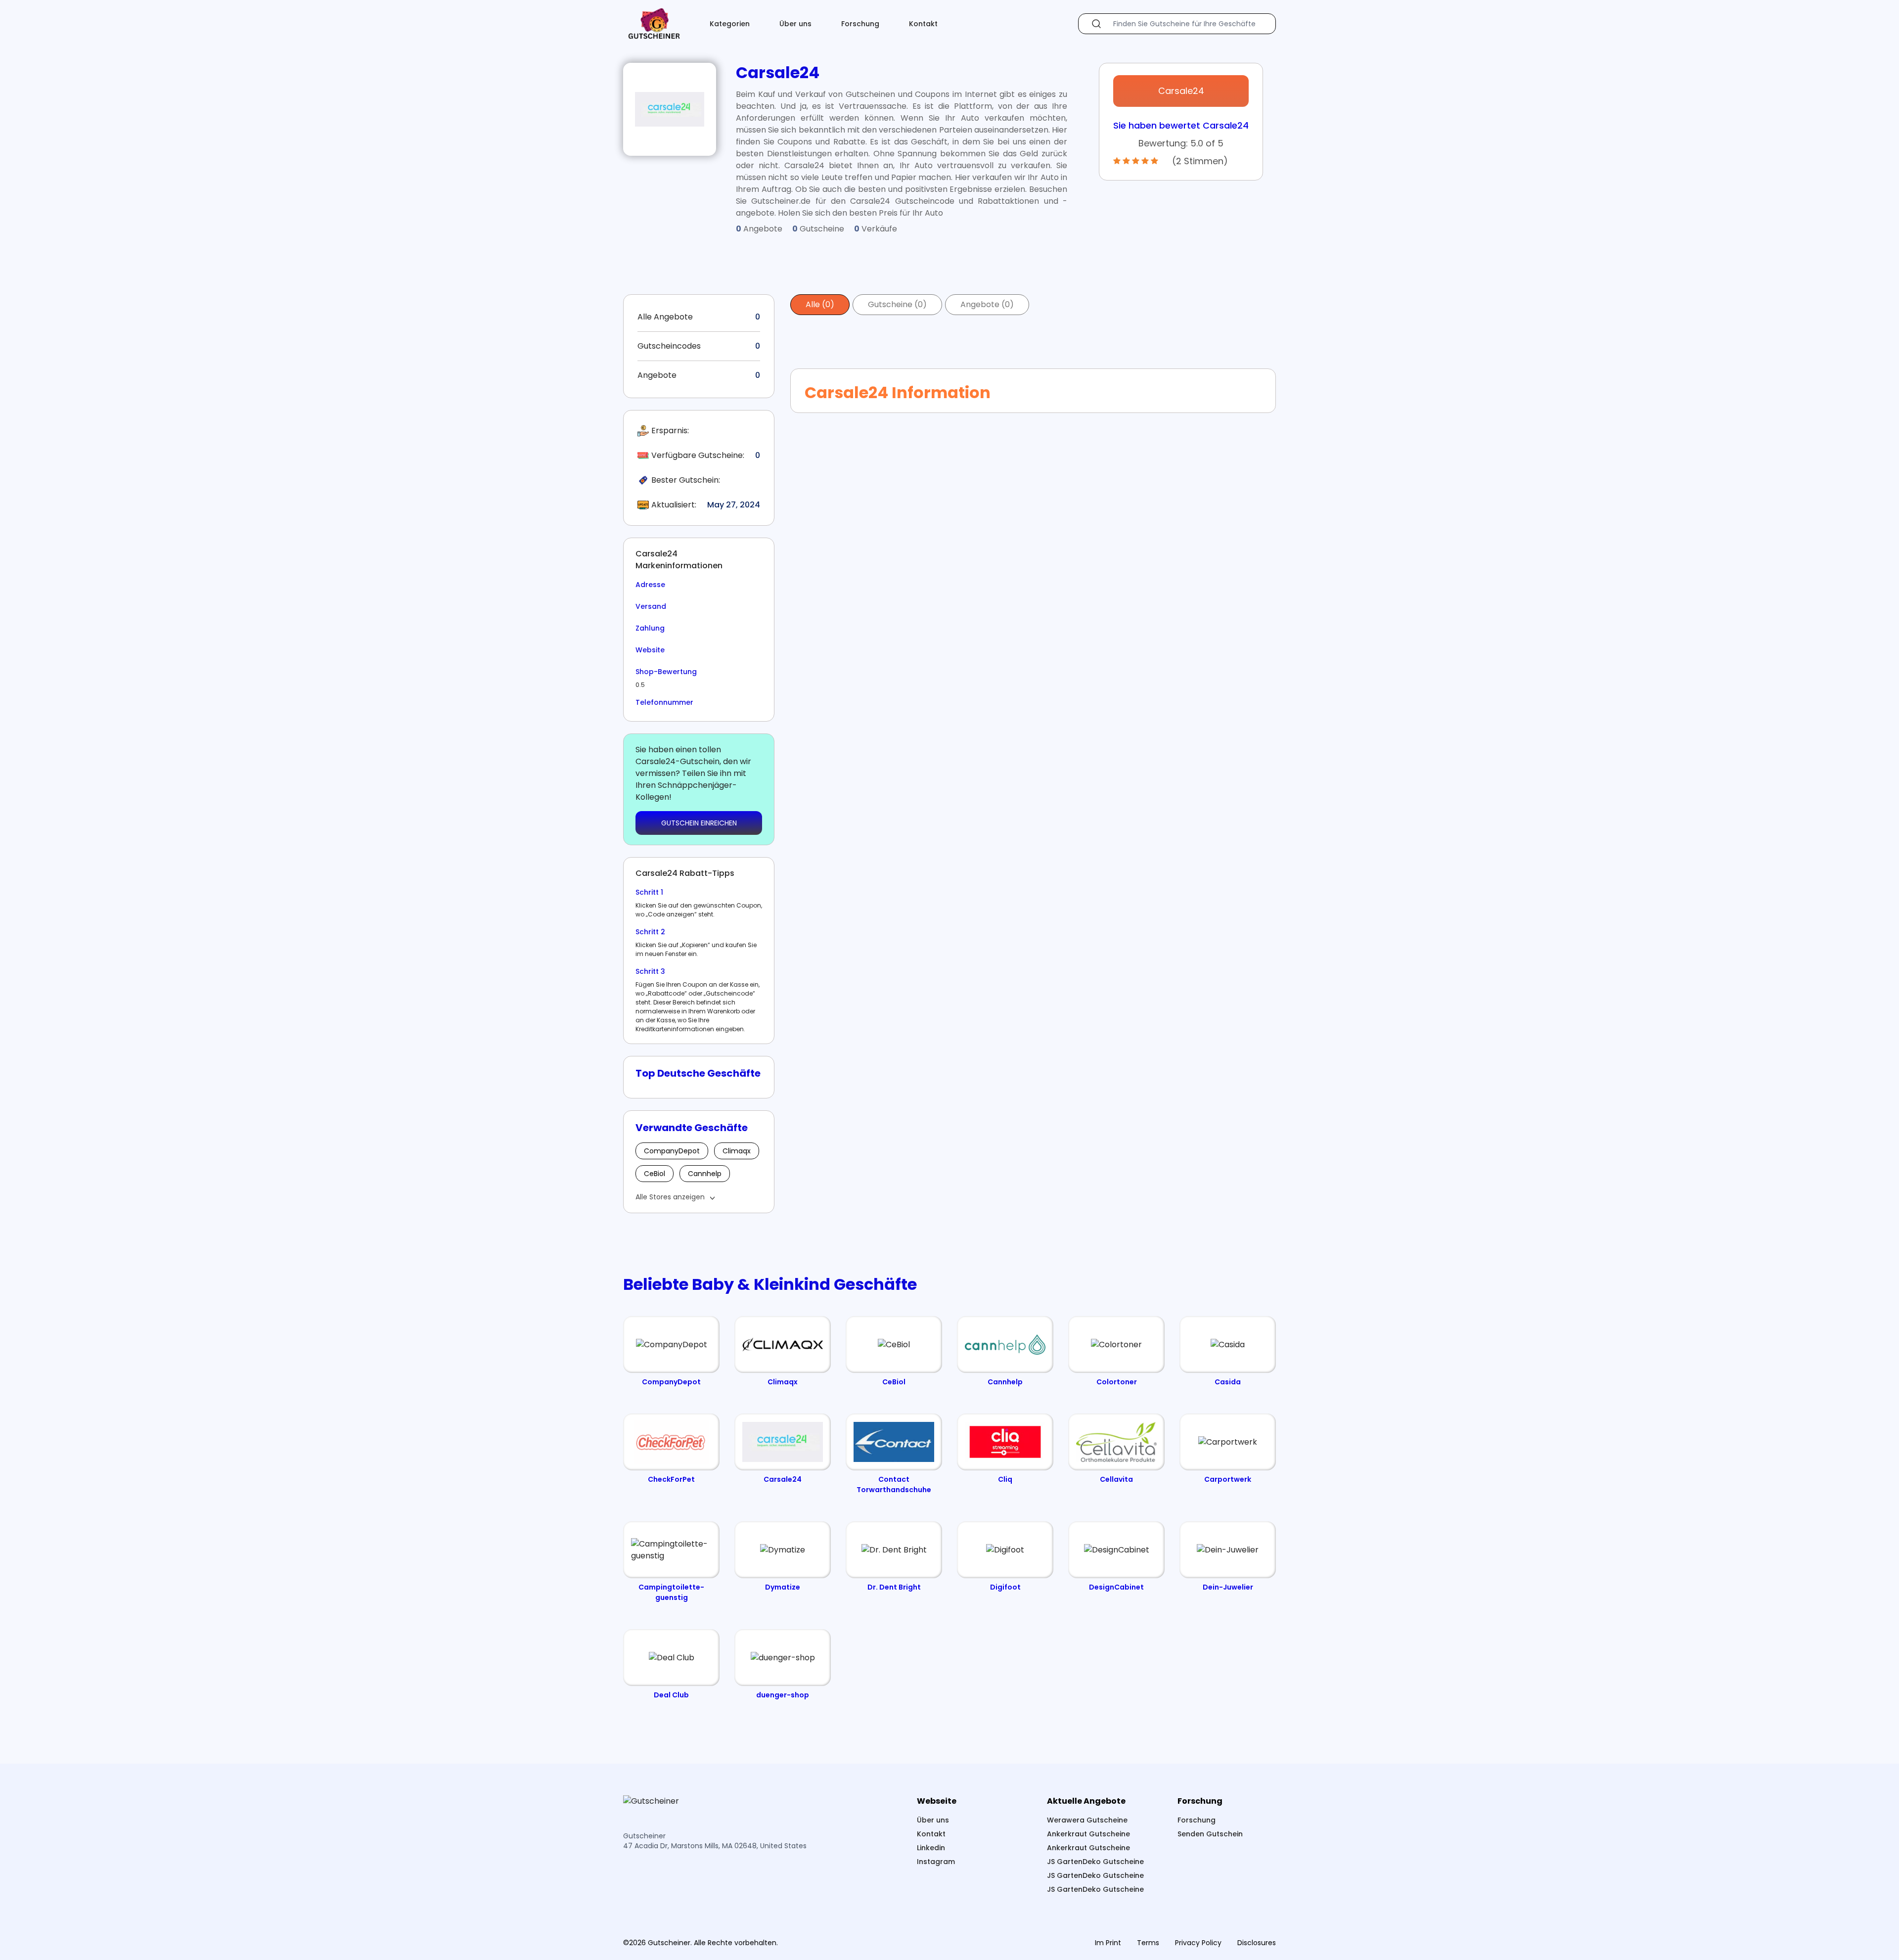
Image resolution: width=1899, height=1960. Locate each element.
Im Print (1108, 1943)
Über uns (795, 24)
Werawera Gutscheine (1087, 1820)
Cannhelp (705, 1174)
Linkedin (931, 1848)
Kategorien (730, 24)
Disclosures (1257, 1943)
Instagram (936, 1862)
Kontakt (923, 24)
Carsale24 (1181, 91)
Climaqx (737, 1151)
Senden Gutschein (1210, 1834)
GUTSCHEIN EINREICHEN (699, 823)
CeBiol (655, 1174)
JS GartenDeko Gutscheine (1095, 1862)
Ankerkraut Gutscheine (1088, 1834)
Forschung (860, 24)
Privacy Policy (1198, 1943)
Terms (1148, 1943)
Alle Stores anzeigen (670, 1197)
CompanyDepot (672, 1151)
